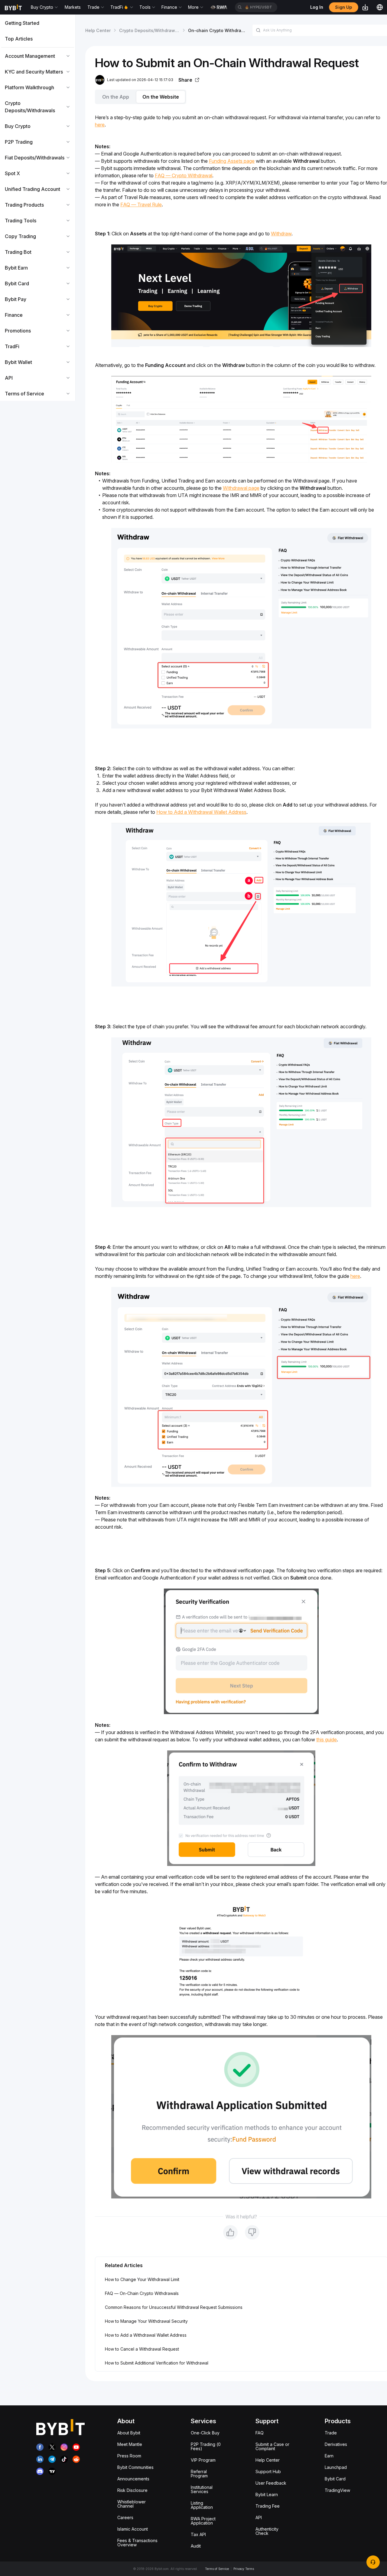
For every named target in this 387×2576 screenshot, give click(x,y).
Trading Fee (268, 2506)
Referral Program (199, 2474)
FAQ (260, 2433)
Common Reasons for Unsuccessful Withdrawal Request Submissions (174, 2307)
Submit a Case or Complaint (272, 2446)
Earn (329, 2456)
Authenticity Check (267, 2531)
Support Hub (268, 2471)
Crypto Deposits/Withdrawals (150, 30)
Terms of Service (217, 2569)
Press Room (129, 2456)
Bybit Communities (135, 2467)
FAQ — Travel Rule (141, 205)
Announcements (133, 2479)
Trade (331, 2433)
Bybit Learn (267, 2494)
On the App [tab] (116, 97)
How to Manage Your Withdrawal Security (146, 2321)
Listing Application (202, 2505)
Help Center (98, 30)
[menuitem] (38, 23)
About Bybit (129, 2433)
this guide (327, 1740)
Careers (125, 2517)
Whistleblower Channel (132, 2504)
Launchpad (336, 2467)
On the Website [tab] (161, 97)
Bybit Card (335, 2479)
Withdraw (281, 234)
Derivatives (336, 2444)
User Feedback (271, 2483)
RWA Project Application (203, 2521)
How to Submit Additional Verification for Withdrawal (157, 2363)
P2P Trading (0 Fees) (206, 2446)
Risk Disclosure (132, 2490)
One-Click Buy (205, 2433)
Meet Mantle (130, 2444)
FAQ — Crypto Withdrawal (184, 175)
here (100, 125)
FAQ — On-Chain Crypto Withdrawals (142, 2293)
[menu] (38, 208)
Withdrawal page (241, 488)
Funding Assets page (232, 161)
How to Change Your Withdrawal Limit (142, 2279)
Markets (73, 7)
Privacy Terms (244, 2569)
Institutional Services (202, 2489)
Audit (196, 2546)
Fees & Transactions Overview (137, 2543)
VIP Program (203, 2460)
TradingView (337, 2490)
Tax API (198, 2534)
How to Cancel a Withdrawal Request (142, 2349)
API (259, 2517)
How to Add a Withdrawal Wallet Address (201, 812)
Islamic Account (133, 2529)
